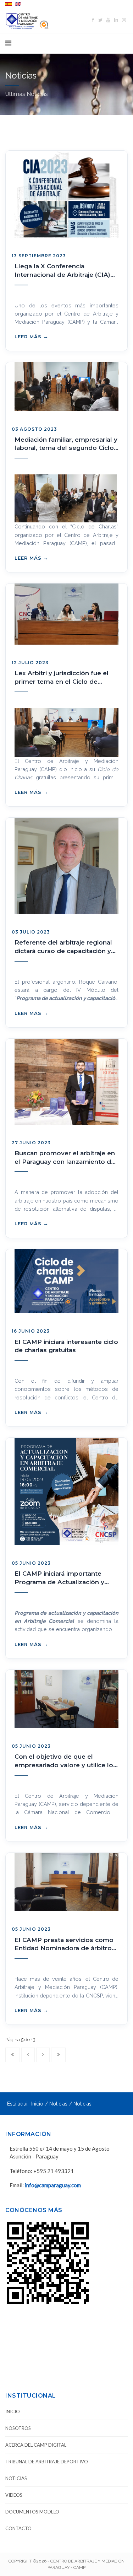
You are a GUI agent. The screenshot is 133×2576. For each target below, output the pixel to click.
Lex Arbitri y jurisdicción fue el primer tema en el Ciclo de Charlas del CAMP (62, 678)
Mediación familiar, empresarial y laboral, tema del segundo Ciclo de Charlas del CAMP (66, 444)
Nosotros (18, 2428)
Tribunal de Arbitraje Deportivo (47, 2462)
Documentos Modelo (32, 2512)
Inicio (37, 2104)
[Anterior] (28, 2055)
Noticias (58, 2104)
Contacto (18, 2528)
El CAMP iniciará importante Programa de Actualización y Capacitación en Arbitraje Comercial (59, 1578)
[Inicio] (13, 2055)
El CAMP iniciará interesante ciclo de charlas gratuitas (66, 1346)
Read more (31, 337)
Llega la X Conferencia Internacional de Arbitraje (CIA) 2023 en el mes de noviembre (62, 271)
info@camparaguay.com (53, 2185)
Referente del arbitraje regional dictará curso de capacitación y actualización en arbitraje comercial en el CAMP (63, 947)
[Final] (58, 2055)
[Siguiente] (43, 2055)
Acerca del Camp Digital (36, 2445)
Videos (14, 2495)
